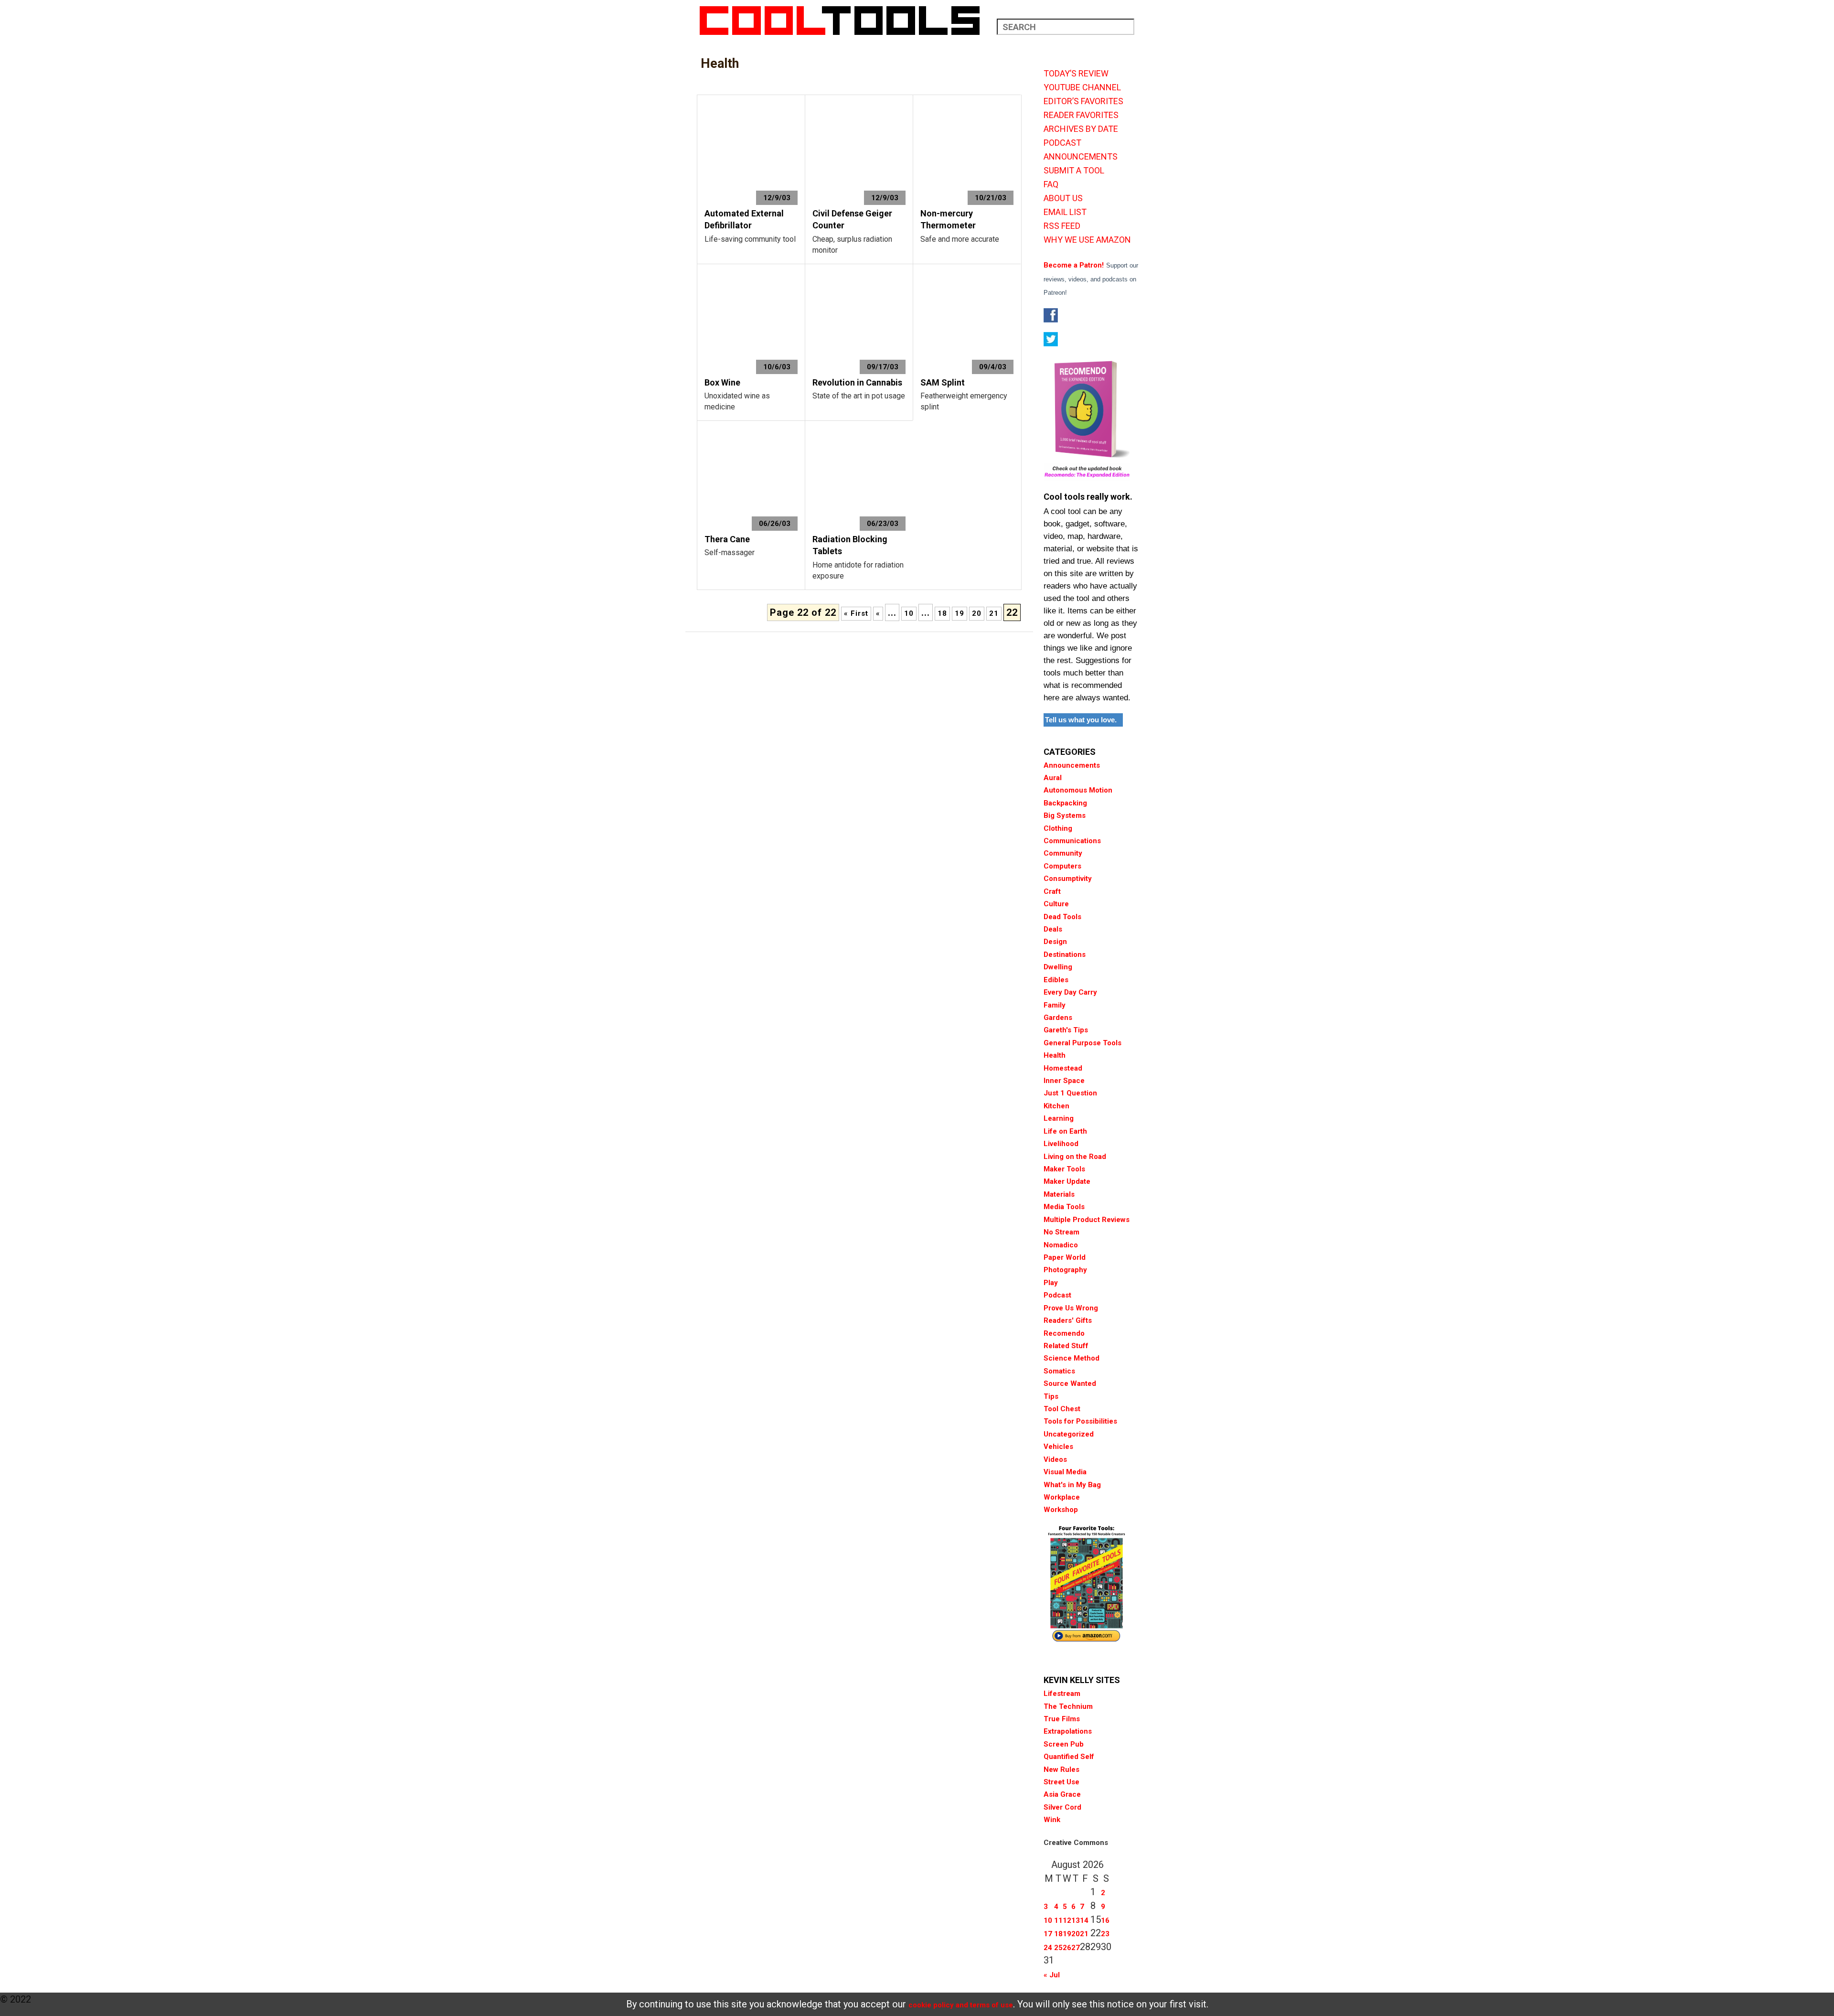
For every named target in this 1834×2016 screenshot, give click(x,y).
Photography (1065, 1270)
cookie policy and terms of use (961, 2005)
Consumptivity (1068, 879)
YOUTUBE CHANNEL (1082, 87)
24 (1048, 1948)
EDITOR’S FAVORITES (1083, 101)
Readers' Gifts (1068, 1320)
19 (960, 613)
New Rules (1061, 1769)
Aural (1053, 778)
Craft (1052, 891)
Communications (1072, 841)
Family (1055, 1005)
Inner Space (1064, 1081)
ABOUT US (1063, 198)
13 (1076, 1920)
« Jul (1052, 1975)
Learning (1059, 1118)
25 (1058, 1948)
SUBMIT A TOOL (1074, 171)
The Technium (1068, 1706)
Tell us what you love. (1081, 720)
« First (856, 613)
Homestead (1063, 1068)
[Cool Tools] (845, 21)
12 (1067, 1920)
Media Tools (1064, 1207)
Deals (1053, 929)
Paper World (1065, 1257)
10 (909, 613)
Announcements (1072, 765)
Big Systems (1065, 815)
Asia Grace (1062, 1794)
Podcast (1057, 1295)
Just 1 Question (1070, 1093)
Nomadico (1061, 1245)
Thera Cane (727, 539)
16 (1105, 1920)
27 (1076, 1948)
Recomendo (1064, 1333)
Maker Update (1067, 1181)
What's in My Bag (1072, 1485)
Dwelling (1058, 967)
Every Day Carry (1070, 992)
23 (1105, 1934)
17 (1048, 1934)
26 (1067, 1948)
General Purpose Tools (1082, 1043)
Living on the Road (1075, 1157)
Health (1055, 1055)
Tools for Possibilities (1080, 1421)
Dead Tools (1062, 917)
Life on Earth (1065, 1131)
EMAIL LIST (1065, 212)
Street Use (1061, 1782)
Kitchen (1056, 1106)
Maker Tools (1064, 1169)
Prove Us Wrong (1071, 1308)
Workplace (1062, 1497)
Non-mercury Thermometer (948, 220)
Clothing (1058, 828)
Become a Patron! (1074, 265)
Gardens (1058, 1018)
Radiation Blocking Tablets (850, 545)
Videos (1055, 1459)
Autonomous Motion (1078, 790)
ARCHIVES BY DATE (1081, 129)
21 (994, 613)
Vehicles (1058, 1447)
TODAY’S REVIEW (1076, 74)
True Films (1062, 1719)
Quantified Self (1069, 1757)
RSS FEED (1062, 226)
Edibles (1056, 980)
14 (1084, 1920)
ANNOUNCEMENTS (1081, 157)
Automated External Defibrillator (744, 220)
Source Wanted (1070, 1383)
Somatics (1059, 1371)
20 (977, 613)
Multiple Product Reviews (1087, 1220)
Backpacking (1065, 803)
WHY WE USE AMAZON (1087, 240)
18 (942, 613)
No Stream (1061, 1232)
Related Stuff (1066, 1346)
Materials (1059, 1194)
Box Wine (722, 382)
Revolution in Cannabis (857, 382)
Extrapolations (1068, 1731)
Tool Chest (1062, 1409)
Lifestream (1062, 1694)
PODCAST (1062, 143)
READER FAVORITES (1081, 115)
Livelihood (1061, 1144)
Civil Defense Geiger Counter (852, 220)
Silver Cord (1062, 1807)
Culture (1056, 904)
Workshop (1061, 1510)
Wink (1052, 1820)
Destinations (1065, 954)
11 (1058, 1920)
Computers (1062, 866)
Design (1055, 942)
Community (1063, 853)
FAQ (1051, 184)
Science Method (1072, 1358)
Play (1051, 1283)
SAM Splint (943, 382)
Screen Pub (1064, 1744)
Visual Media (1065, 1472)
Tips (1051, 1396)
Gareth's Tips (1066, 1030)
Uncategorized (1069, 1434)
